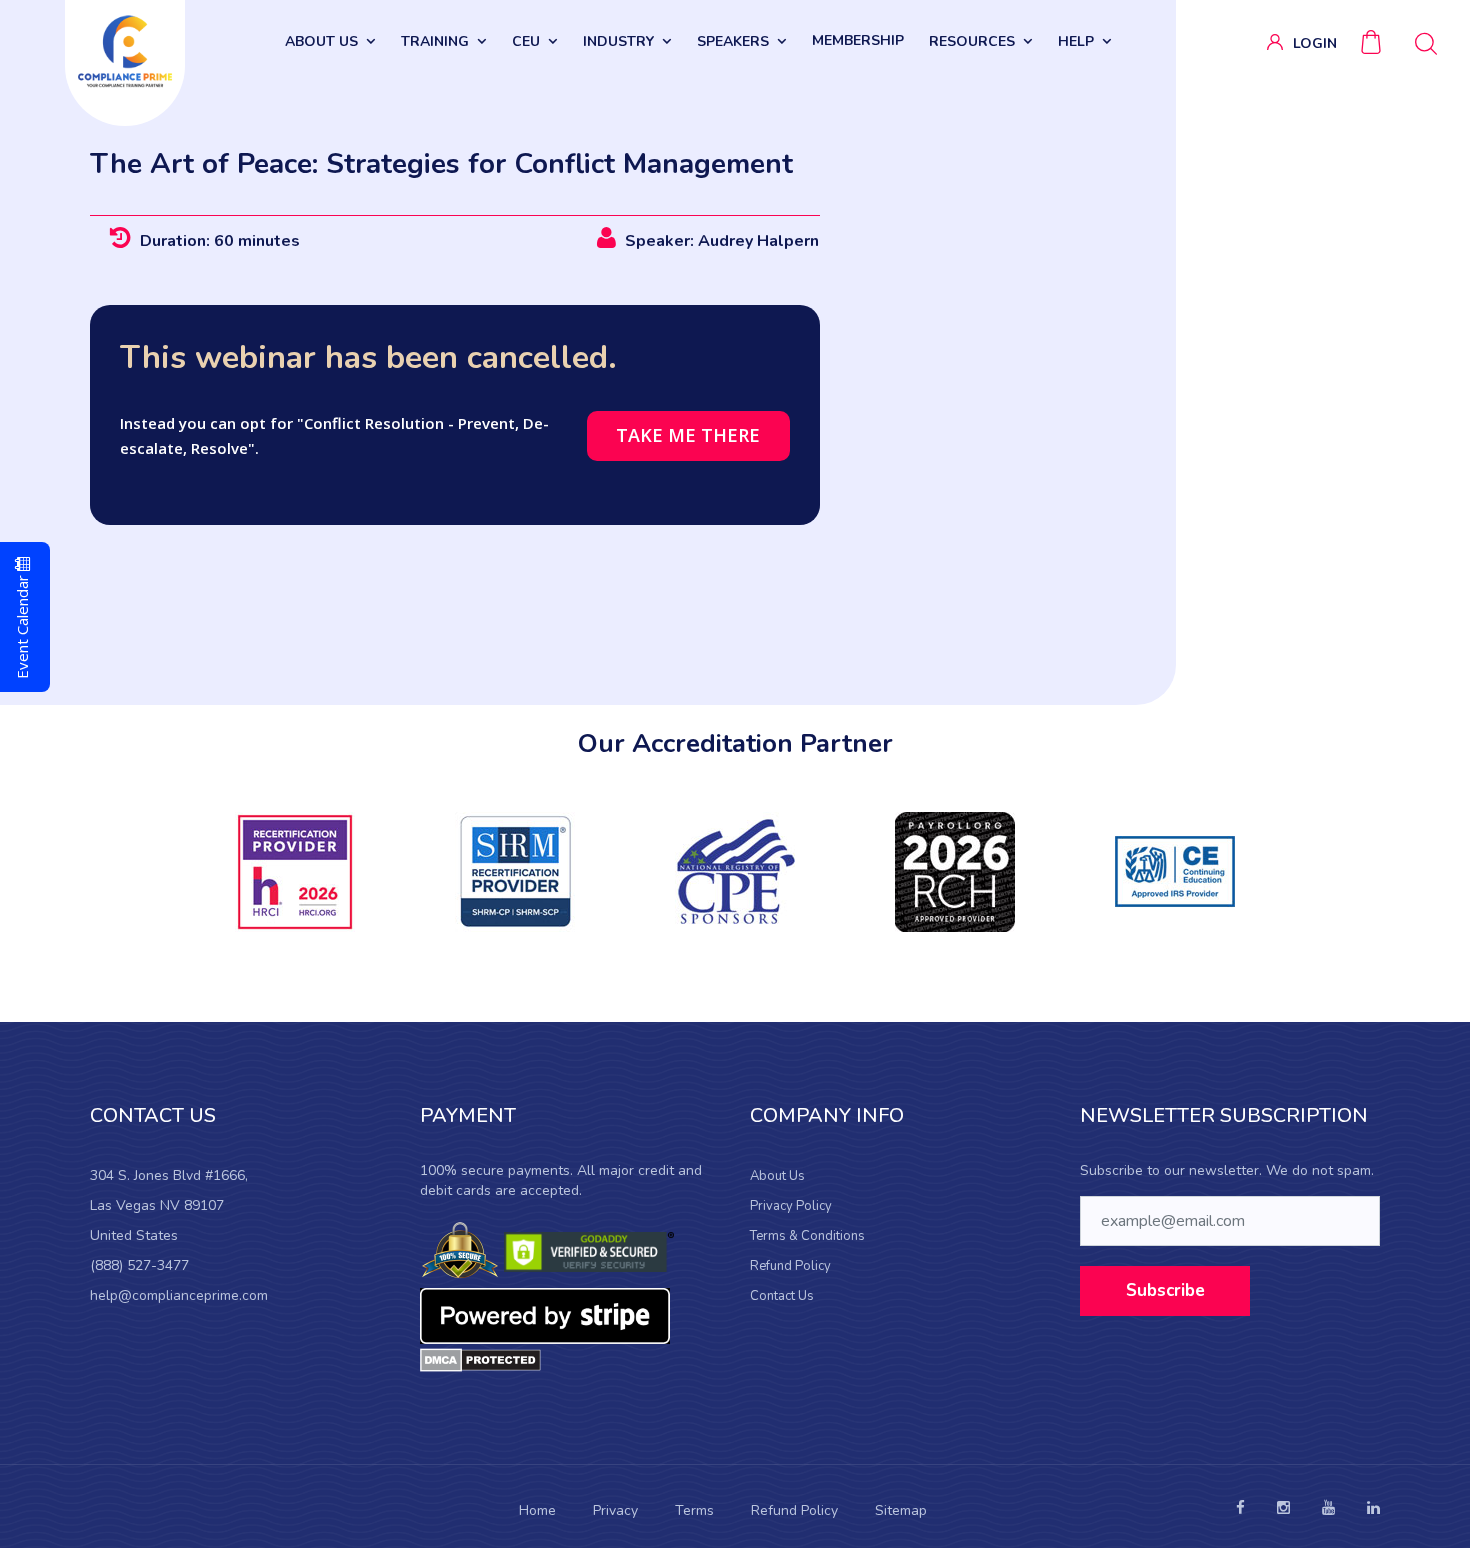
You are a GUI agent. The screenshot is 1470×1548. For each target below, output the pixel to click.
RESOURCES (972, 41)
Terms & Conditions (807, 1236)
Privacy (615, 1510)
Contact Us (782, 1296)
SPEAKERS (733, 41)
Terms (694, 1510)
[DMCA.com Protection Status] (480, 1359)
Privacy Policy (791, 1206)
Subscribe (1165, 1290)
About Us (777, 1176)
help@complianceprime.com (179, 1295)
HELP (1076, 41)
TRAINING (435, 41)
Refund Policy (790, 1266)
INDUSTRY (618, 41)
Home (537, 1510)
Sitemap (901, 1510)
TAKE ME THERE (688, 435)
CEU (526, 41)
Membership (858, 40)
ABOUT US (321, 41)
